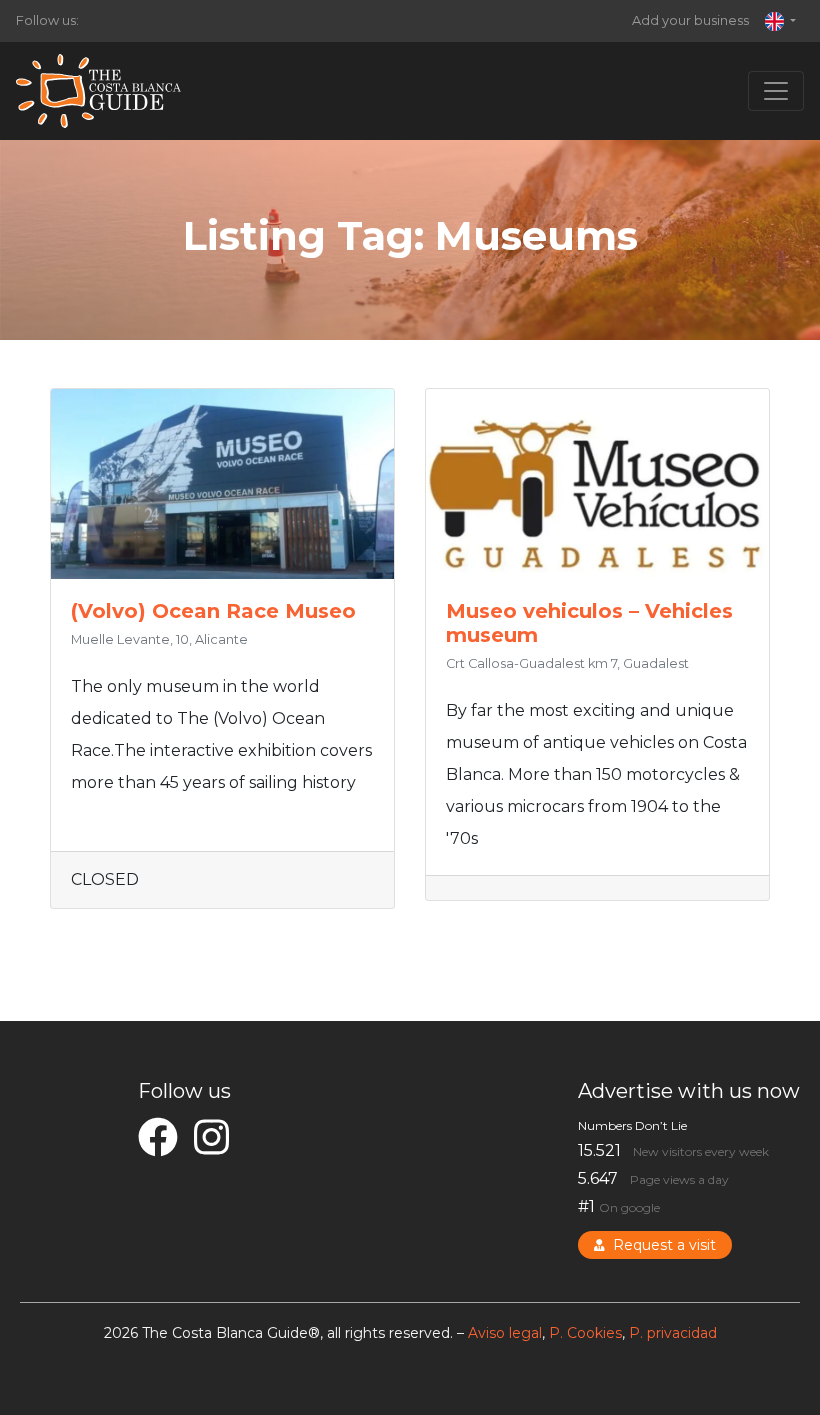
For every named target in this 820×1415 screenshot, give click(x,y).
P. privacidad (673, 1333)
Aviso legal (505, 1333)
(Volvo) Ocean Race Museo (213, 611)
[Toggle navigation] (776, 91)
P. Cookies (585, 1333)
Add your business (690, 20)
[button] (780, 21)
